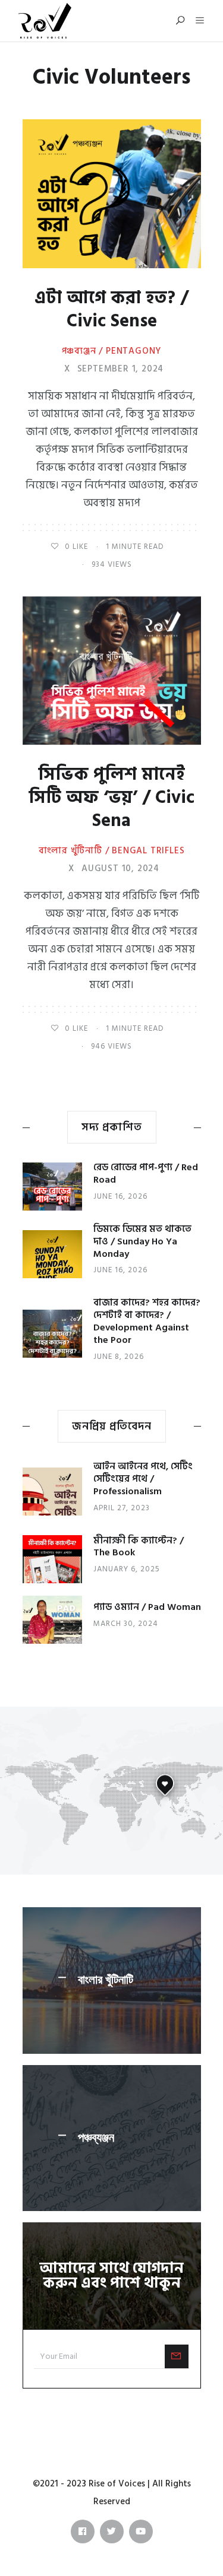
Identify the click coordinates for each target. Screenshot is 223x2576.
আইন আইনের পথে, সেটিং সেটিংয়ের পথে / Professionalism (143, 1479)
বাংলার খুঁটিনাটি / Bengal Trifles (112, 851)
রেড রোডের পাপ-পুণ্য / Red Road (146, 1173)
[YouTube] (141, 2531)
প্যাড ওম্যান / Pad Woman (147, 1607)
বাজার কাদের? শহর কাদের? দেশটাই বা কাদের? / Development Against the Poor (147, 1321)
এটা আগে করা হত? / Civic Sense (111, 309)
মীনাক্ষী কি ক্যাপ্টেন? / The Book (139, 1547)
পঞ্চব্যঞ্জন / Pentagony (112, 351)
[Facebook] (83, 2531)
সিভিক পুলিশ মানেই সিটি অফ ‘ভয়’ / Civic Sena (111, 798)
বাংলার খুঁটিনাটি (106, 1980)
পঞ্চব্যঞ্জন (96, 2137)
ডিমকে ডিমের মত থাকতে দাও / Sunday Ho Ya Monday (142, 1241)
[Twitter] (112, 2531)
